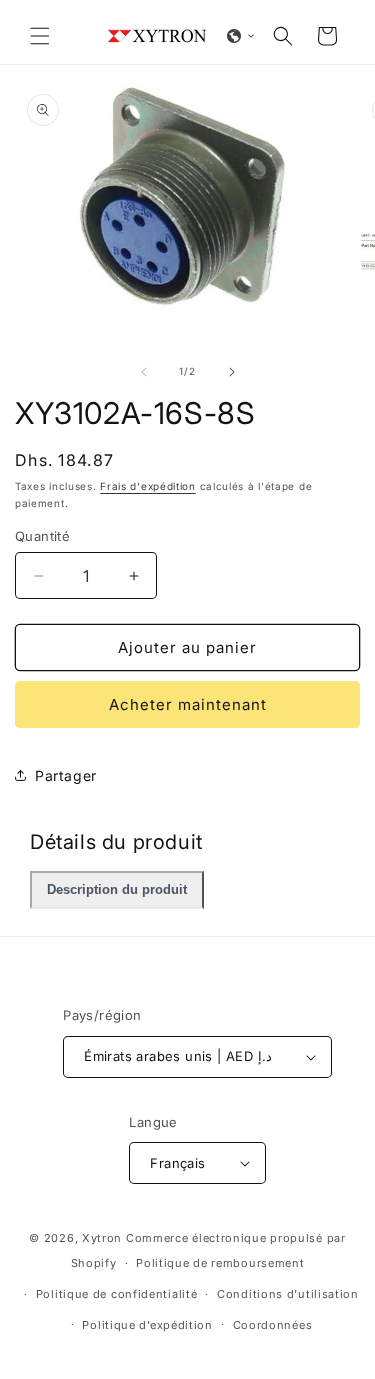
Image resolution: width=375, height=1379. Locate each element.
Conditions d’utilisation (288, 1294)
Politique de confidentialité (117, 1294)
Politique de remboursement (220, 1263)
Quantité (42, 536)
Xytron (102, 1238)
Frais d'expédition (148, 486)
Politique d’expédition (147, 1325)
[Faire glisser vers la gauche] (144, 372)
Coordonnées (273, 1325)
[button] (40, 36)
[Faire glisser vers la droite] (232, 372)
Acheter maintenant (188, 704)
